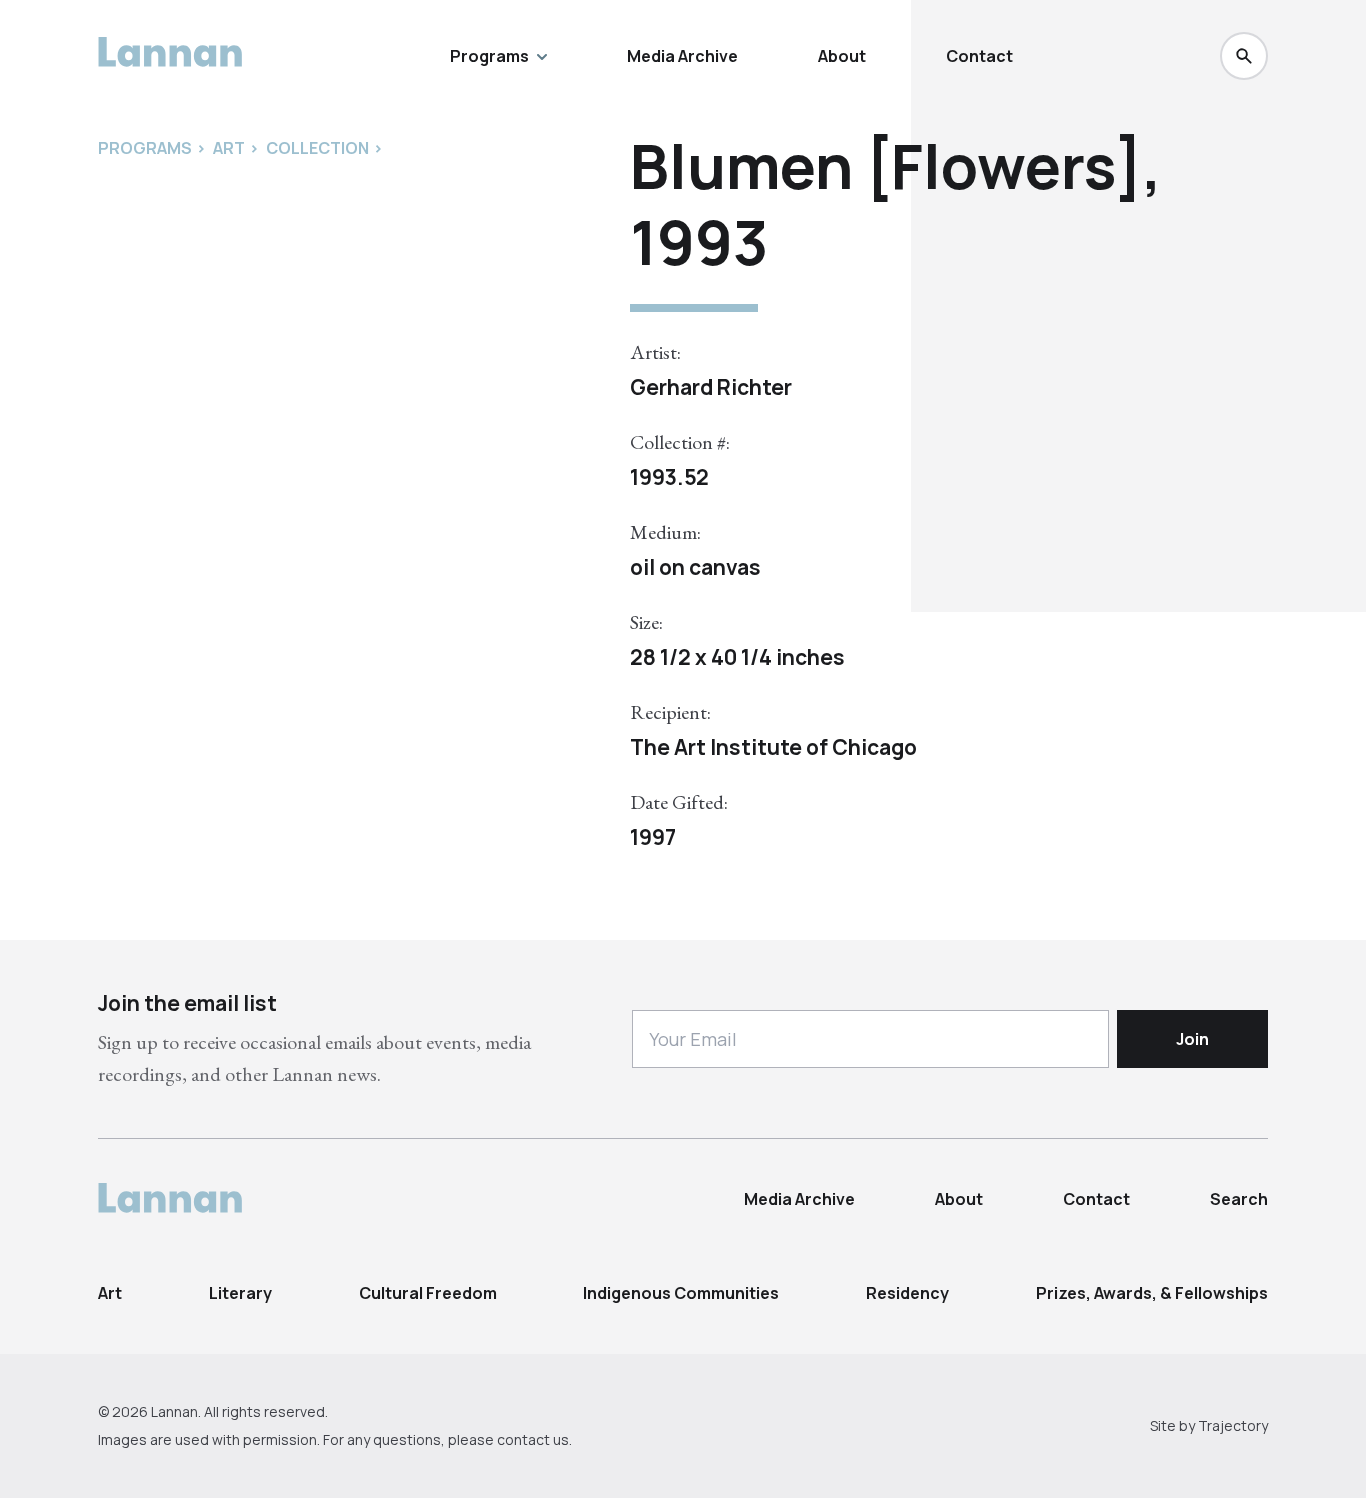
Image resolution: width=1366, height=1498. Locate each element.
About (842, 56)
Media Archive (682, 56)
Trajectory (1233, 1425)
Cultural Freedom (428, 1293)
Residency (907, 1293)
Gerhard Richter (711, 387)
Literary (240, 1293)
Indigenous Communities (681, 1293)
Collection (317, 148)
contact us (533, 1439)
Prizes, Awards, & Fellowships (1152, 1293)
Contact (979, 56)
